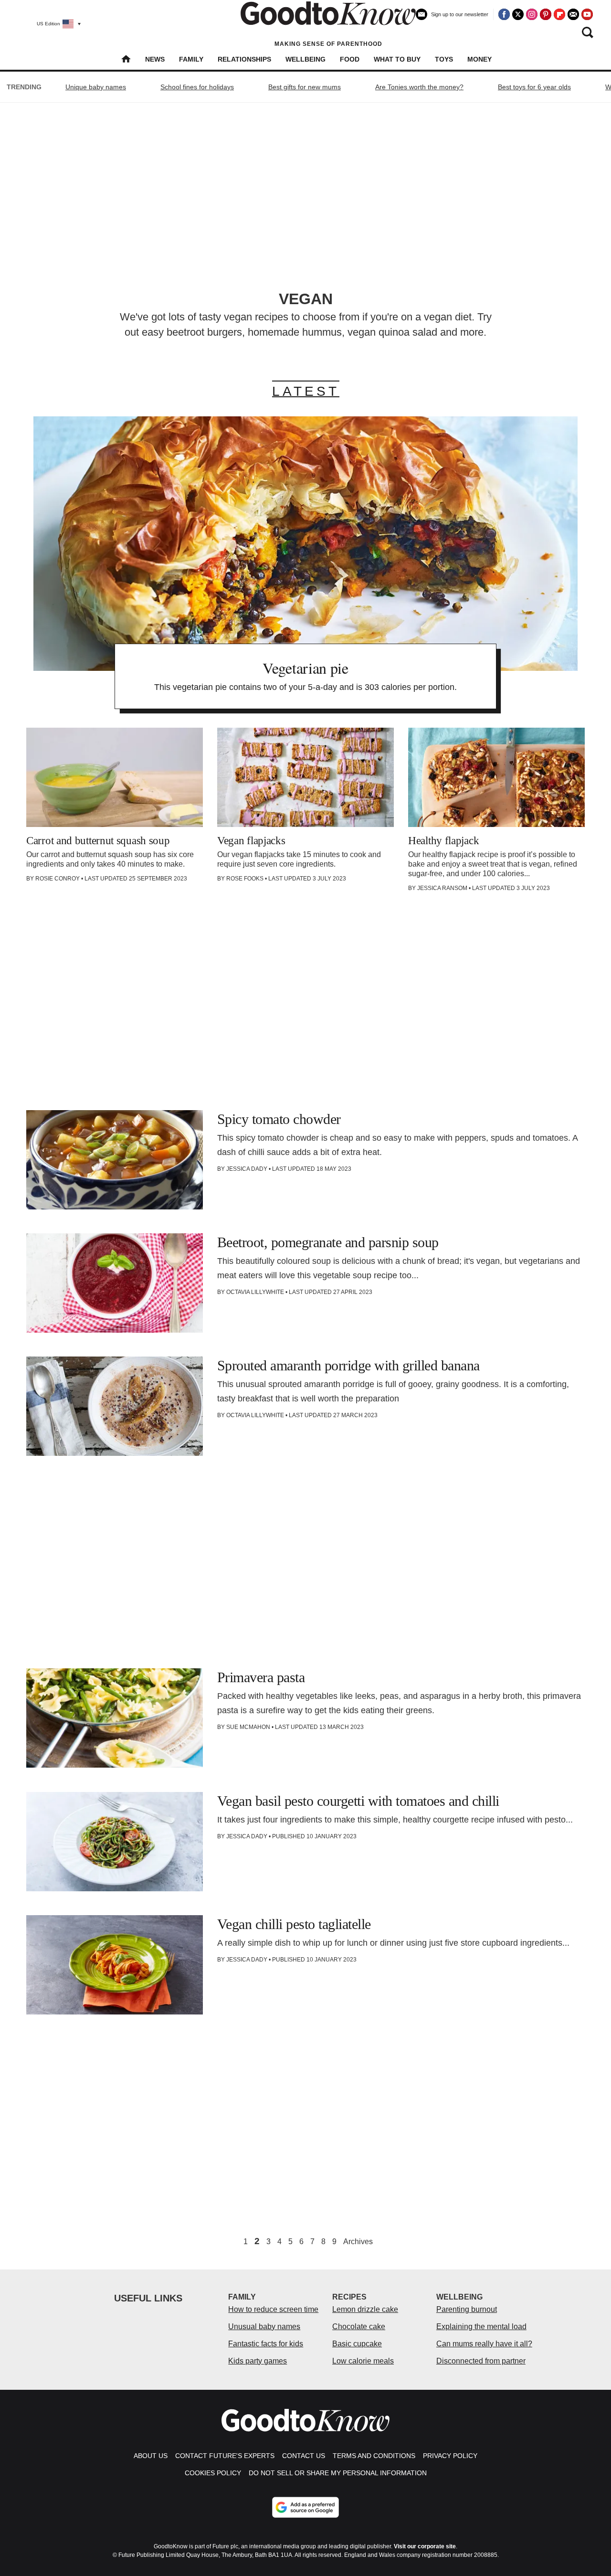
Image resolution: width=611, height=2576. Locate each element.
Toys (444, 59)
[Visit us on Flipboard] (559, 14)
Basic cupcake (357, 2344)
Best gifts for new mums (305, 87)
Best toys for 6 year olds (534, 87)
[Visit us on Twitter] (518, 14)
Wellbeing (305, 59)
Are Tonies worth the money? (419, 87)
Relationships (244, 59)
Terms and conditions (374, 2456)
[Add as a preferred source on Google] (305, 2507)
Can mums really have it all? (484, 2344)
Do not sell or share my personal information (338, 2473)
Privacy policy (450, 2456)
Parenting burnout (467, 2309)
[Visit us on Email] (573, 14)
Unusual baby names (264, 2327)
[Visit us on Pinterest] (546, 14)
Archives (358, 2242)
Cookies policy (213, 2473)
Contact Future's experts (225, 2456)
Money (479, 59)
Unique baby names (96, 87)
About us (151, 2456)
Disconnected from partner (481, 2361)
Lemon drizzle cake (365, 2309)
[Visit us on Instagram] (532, 14)
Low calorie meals (363, 2361)
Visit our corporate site (425, 2546)
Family (191, 59)
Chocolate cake (359, 2327)
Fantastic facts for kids (266, 2344)
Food (350, 59)
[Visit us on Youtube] (587, 14)
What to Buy (397, 59)
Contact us (304, 2456)
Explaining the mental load (481, 2327)
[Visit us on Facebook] (504, 14)
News (155, 59)
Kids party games (258, 2361)
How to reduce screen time (273, 2309)
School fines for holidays (197, 87)
